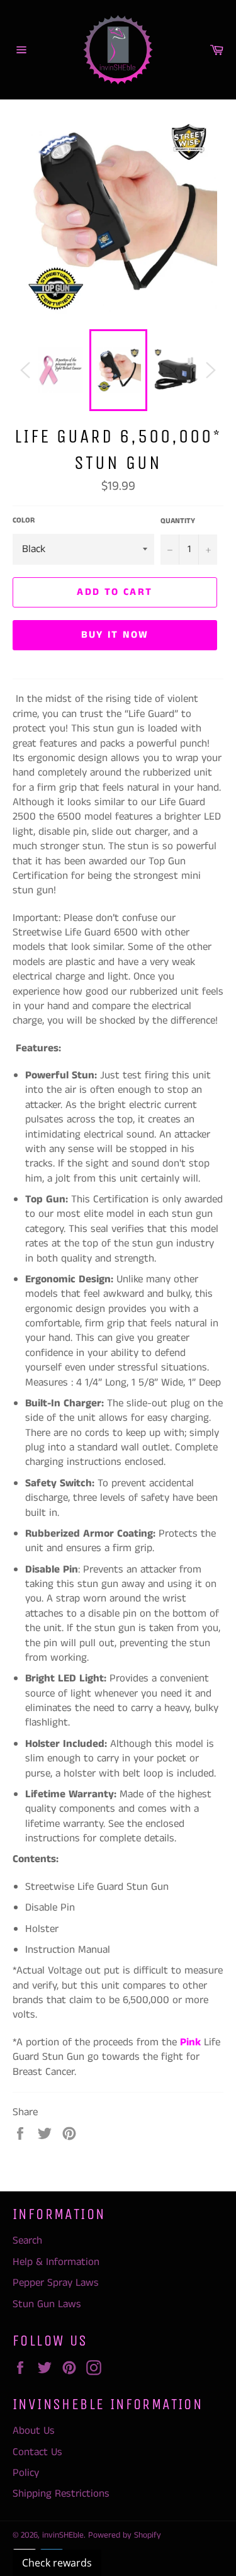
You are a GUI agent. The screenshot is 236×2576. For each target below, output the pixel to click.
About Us (34, 2431)
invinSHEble (63, 2535)
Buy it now (115, 635)
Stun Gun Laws (47, 2304)
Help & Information (56, 2262)
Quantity (178, 521)
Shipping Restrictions (61, 2494)
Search (27, 2240)
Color (24, 521)
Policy (26, 2473)
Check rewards (57, 2563)
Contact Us (37, 2452)
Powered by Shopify (125, 2535)
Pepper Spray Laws (56, 2283)
